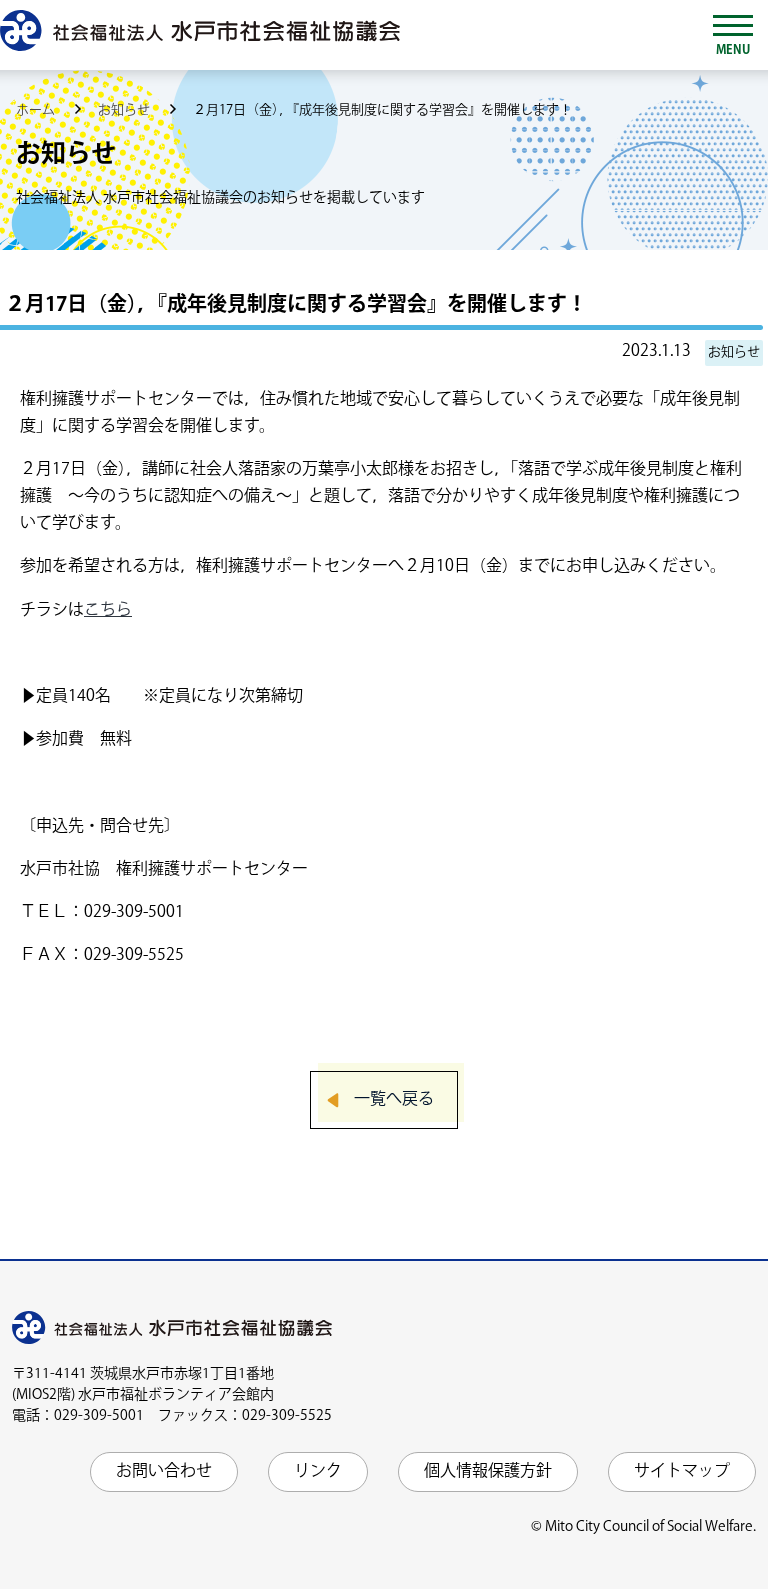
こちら (108, 610)
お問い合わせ (164, 1471)
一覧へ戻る (394, 1099)
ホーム (37, 110)
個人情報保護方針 (488, 1471)
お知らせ (125, 110)
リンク (318, 1471)
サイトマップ (682, 1471)
